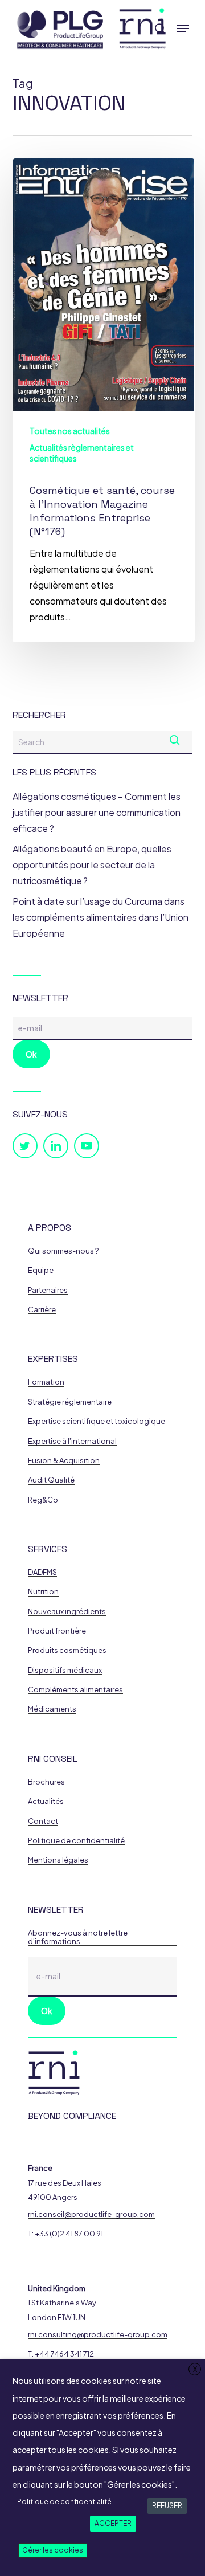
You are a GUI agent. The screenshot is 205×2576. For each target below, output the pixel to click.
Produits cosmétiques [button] (67, 1650)
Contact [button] (43, 1821)
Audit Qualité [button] (51, 1480)
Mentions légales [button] (58, 1860)
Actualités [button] (46, 1801)
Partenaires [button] (48, 1290)
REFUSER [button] (167, 2506)
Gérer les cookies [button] (53, 2550)
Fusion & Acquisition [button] (64, 1461)
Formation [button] (46, 1382)
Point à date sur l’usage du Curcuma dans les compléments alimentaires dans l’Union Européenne (101, 917)
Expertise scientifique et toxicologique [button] (97, 1421)
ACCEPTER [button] (113, 2523)
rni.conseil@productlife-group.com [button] (91, 2214)
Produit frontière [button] (57, 1631)
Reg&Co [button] (43, 1500)
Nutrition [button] (43, 1592)
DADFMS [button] (42, 1572)
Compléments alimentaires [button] (75, 1690)
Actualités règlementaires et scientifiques (82, 453)
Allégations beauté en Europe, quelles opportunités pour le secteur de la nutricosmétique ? (92, 865)
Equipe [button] (41, 1270)
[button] (183, 28)
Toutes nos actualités (70, 431)
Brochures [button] (46, 1782)
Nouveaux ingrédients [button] (67, 1612)
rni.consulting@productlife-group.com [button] (98, 2335)
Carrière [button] (42, 1310)
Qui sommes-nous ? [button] (63, 1251)
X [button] (195, 2369)
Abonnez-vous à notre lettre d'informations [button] (78, 1937)
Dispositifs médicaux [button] (65, 1670)
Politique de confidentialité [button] (76, 1841)
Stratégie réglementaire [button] (70, 1402)
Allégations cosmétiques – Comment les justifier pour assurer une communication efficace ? (97, 812)
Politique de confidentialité (64, 2502)
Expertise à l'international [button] (72, 1441)
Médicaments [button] (52, 1709)
